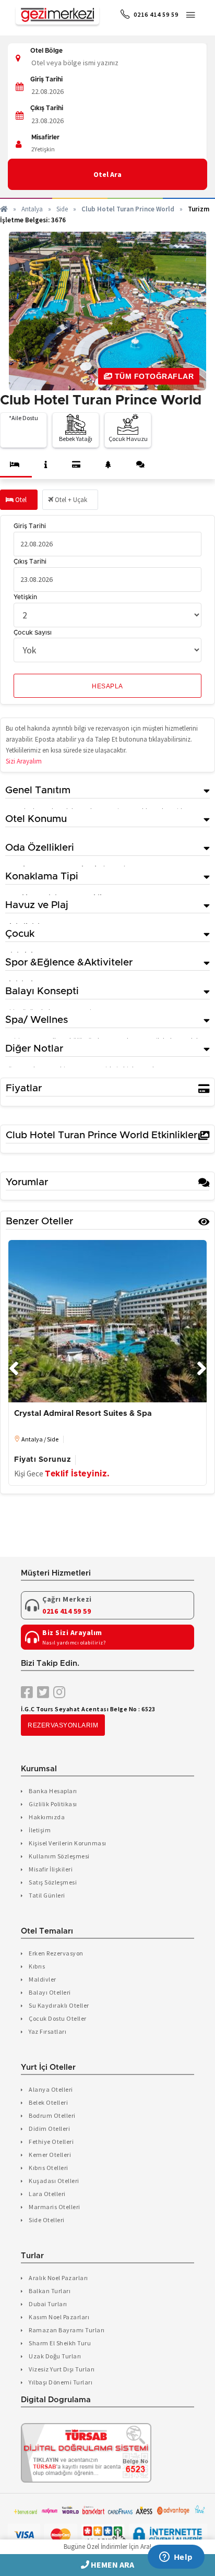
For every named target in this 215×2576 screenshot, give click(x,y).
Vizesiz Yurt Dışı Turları (62, 2369)
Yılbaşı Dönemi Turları (61, 2382)
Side (62, 209)
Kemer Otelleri (50, 2155)
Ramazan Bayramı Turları (67, 2330)
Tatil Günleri (47, 1895)
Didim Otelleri (49, 2128)
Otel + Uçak (70, 500)
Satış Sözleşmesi (53, 1882)
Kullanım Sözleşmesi (59, 1856)
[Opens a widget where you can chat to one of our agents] (176, 2558)
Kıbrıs (37, 1966)
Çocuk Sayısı (33, 633)
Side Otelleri (47, 2220)
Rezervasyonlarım (63, 1725)
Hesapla (107, 686)
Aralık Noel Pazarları (58, 2278)
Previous (14, 1363)
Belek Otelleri (48, 2102)
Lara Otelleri (47, 2194)
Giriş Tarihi (46, 79)
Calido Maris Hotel (49, 1414)
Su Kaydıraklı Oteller (59, 2005)
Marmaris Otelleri (55, 2207)
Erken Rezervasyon (56, 1953)
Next (201, 1363)
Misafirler (45, 137)
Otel (20, 500)
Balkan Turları (50, 2291)
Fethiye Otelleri (51, 2142)
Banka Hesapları (53, 1791)
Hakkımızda (47, 1817)
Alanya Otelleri (51, 2089)
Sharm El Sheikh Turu (60, 2343)
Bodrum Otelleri (52, 2115)
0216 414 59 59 (155, 14)
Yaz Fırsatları (47, 2031)
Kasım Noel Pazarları (59, 2317)
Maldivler (43, 1979)
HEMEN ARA (112, 2565)
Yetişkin (25, 597)
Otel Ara (107, 174)
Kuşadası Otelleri (54, 2181)
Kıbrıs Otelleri (49, 2168)
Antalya (32, 209)
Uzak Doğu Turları (55, 2356)
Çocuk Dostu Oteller (58, 2018)
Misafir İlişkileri (51, 1869)
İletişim (40, 1830)
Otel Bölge (46, 51)
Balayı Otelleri (50, 1992)
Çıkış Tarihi (47, 108)
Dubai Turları (48, 2304)
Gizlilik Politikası (53, 1804)
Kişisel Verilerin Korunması (68, 1843)
